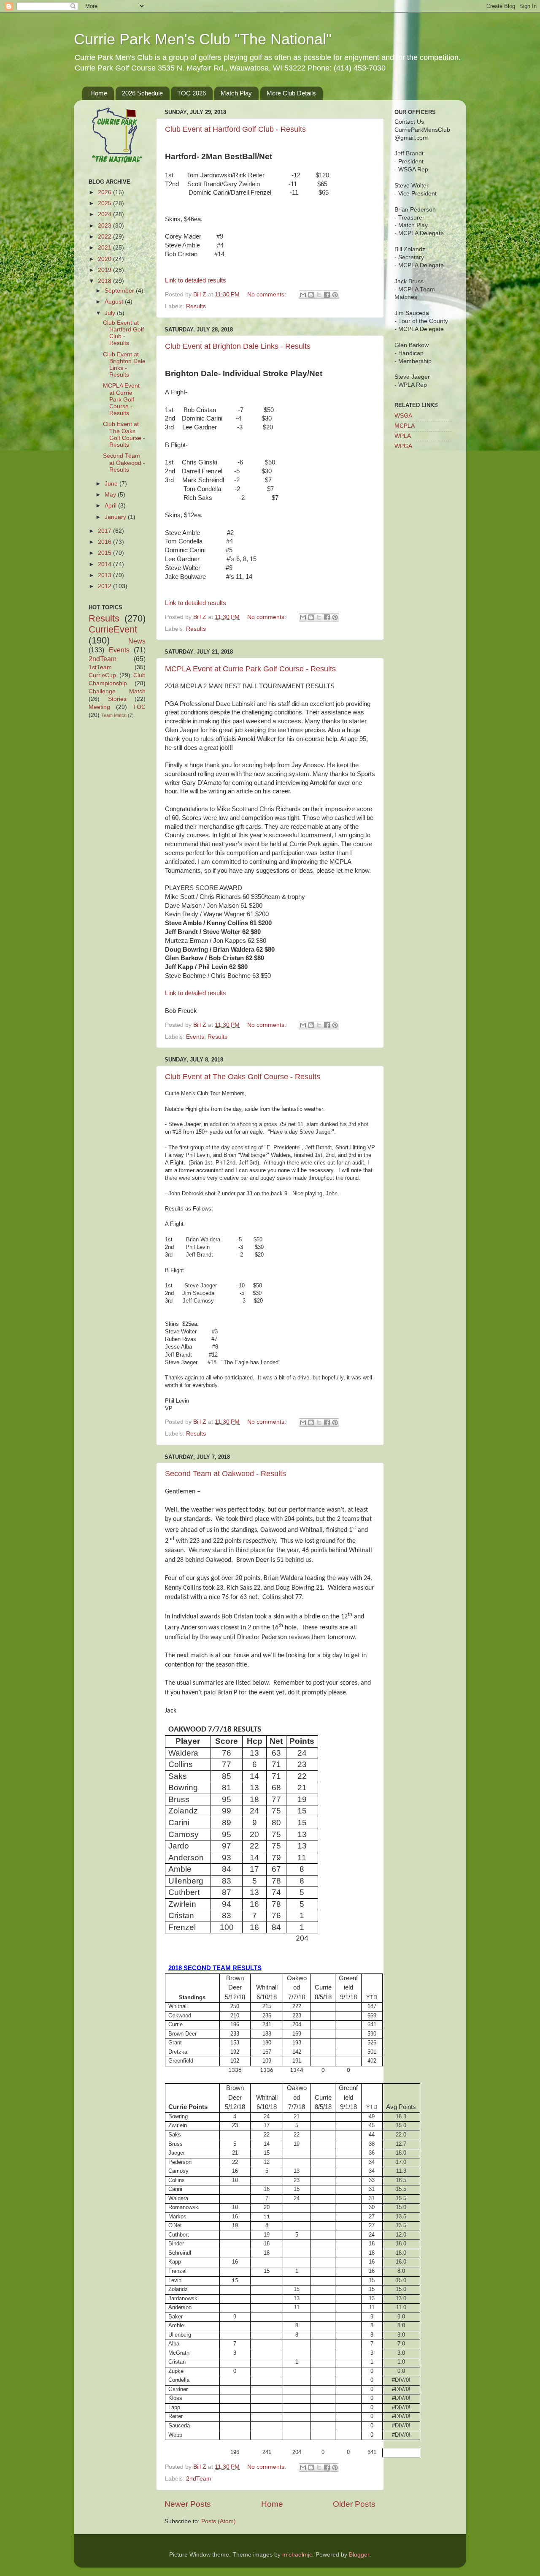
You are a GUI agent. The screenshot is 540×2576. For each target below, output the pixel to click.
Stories (117, 699)
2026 (105, 192)
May (111, 495)
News (137, 641)
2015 (105, 553)
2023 (105, 226)
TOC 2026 (192, 93)
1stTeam (100, 667)
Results (196, 306)
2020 (105, 259)
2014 (105, 564)
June (112, 484)
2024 (105, 214)
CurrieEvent (113, 629)
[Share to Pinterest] (335, 295)
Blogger (359, 2555)
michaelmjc (297, 2555)
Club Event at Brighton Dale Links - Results (238, 346)
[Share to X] (319, 295)
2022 (105, 237)
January (116, 517)
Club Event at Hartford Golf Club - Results (235, 129)
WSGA (403, 416)
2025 (105, 203)
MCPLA (405, 426)
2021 (105, 248)
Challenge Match (117, 691)
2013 (105, 575)
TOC (139, 707)
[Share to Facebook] (327, 295)
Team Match (114, 715)
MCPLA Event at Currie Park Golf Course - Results (250, 669)
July (111, 313)
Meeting (99, 707)
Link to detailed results (196, 280)
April (111, 506)
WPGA (403, 446)
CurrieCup (102, 675)
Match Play (236, 93)
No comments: (267, 295)
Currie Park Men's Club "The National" (203, 39)
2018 (105, 281)
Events (195, 1037)
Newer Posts (188, 2504)
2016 (105, 542)
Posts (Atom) (219, 2521)
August (115, 302)
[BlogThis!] (311, 295)
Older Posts (354, 2504)
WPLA (403, 436)
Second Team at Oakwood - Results (225, 1474)
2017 (105, 531)
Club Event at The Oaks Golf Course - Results (243, 1077)
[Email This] (303, 295)
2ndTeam (199, 2479)
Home (99, 93)
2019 (105, 270)
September (120, 291)
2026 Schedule (142, 93)
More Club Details (291, 93)
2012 (105, 586)
